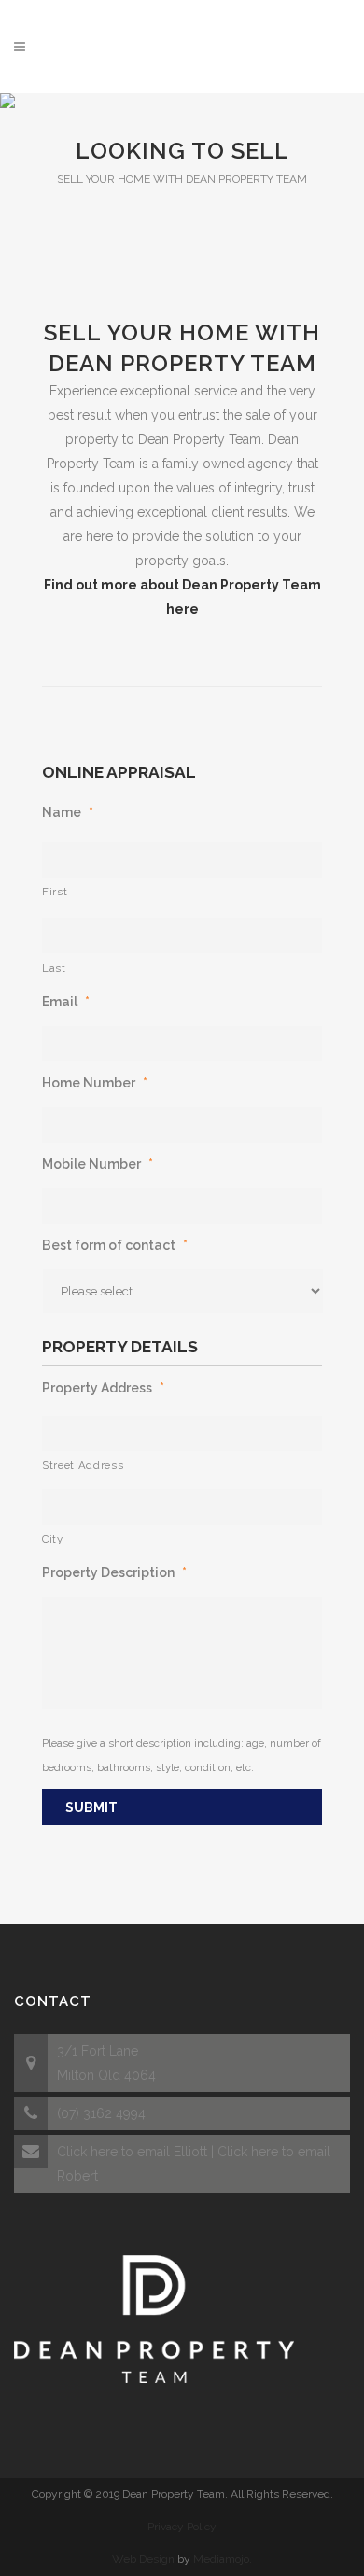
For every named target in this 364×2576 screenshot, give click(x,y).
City (53, 1539)
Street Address (83, 1465)
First (55, 892)
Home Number (95, 1083)
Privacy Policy (182, 2527)
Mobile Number (98, 1164)
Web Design (143, 2559)
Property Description (114, 1572)
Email (66, 1002)
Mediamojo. (223, 2559)
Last (54, 968)
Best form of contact (115, 1245)
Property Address (103, 1388)
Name (68, 812)
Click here (87, 2152)
